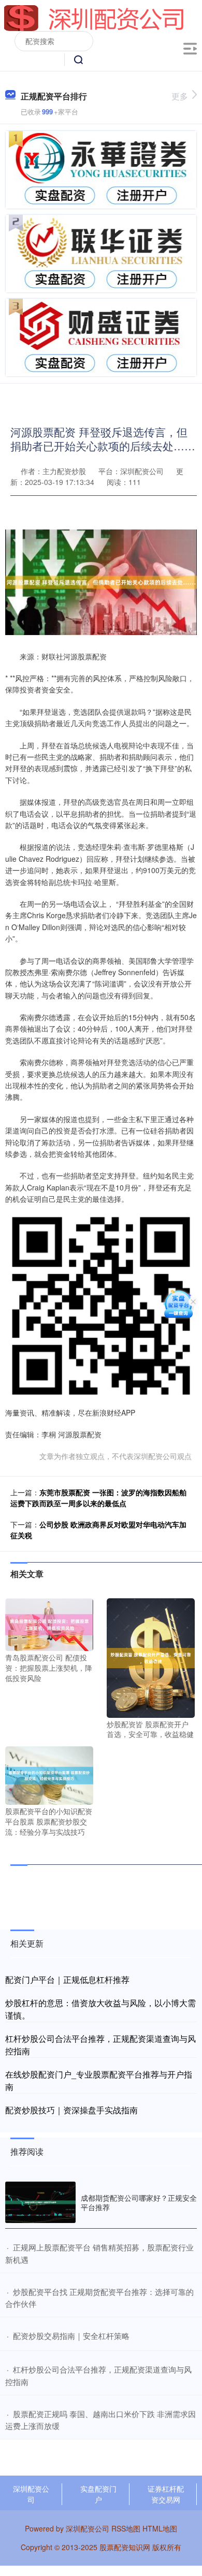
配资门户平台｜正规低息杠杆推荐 (67, 1979)
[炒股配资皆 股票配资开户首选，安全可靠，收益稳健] (151, 1657)
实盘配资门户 (98, 2494)
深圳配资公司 (31, 2494)
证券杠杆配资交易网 (166, 2494)
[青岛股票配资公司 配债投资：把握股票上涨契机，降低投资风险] (49, 1624)
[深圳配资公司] (94, 17)
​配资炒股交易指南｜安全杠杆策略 (71, 2336)
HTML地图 (160, 2528)
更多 (180, 96)
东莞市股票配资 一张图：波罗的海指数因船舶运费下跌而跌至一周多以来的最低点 (98, 1498)
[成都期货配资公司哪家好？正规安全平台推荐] (40, 2202)
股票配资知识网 (125, 2547)
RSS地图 (126, 2528)
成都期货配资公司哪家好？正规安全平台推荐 (139, 2202)
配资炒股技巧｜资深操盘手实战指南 (71, 2110)
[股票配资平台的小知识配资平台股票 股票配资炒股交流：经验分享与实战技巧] (49, 1774)
